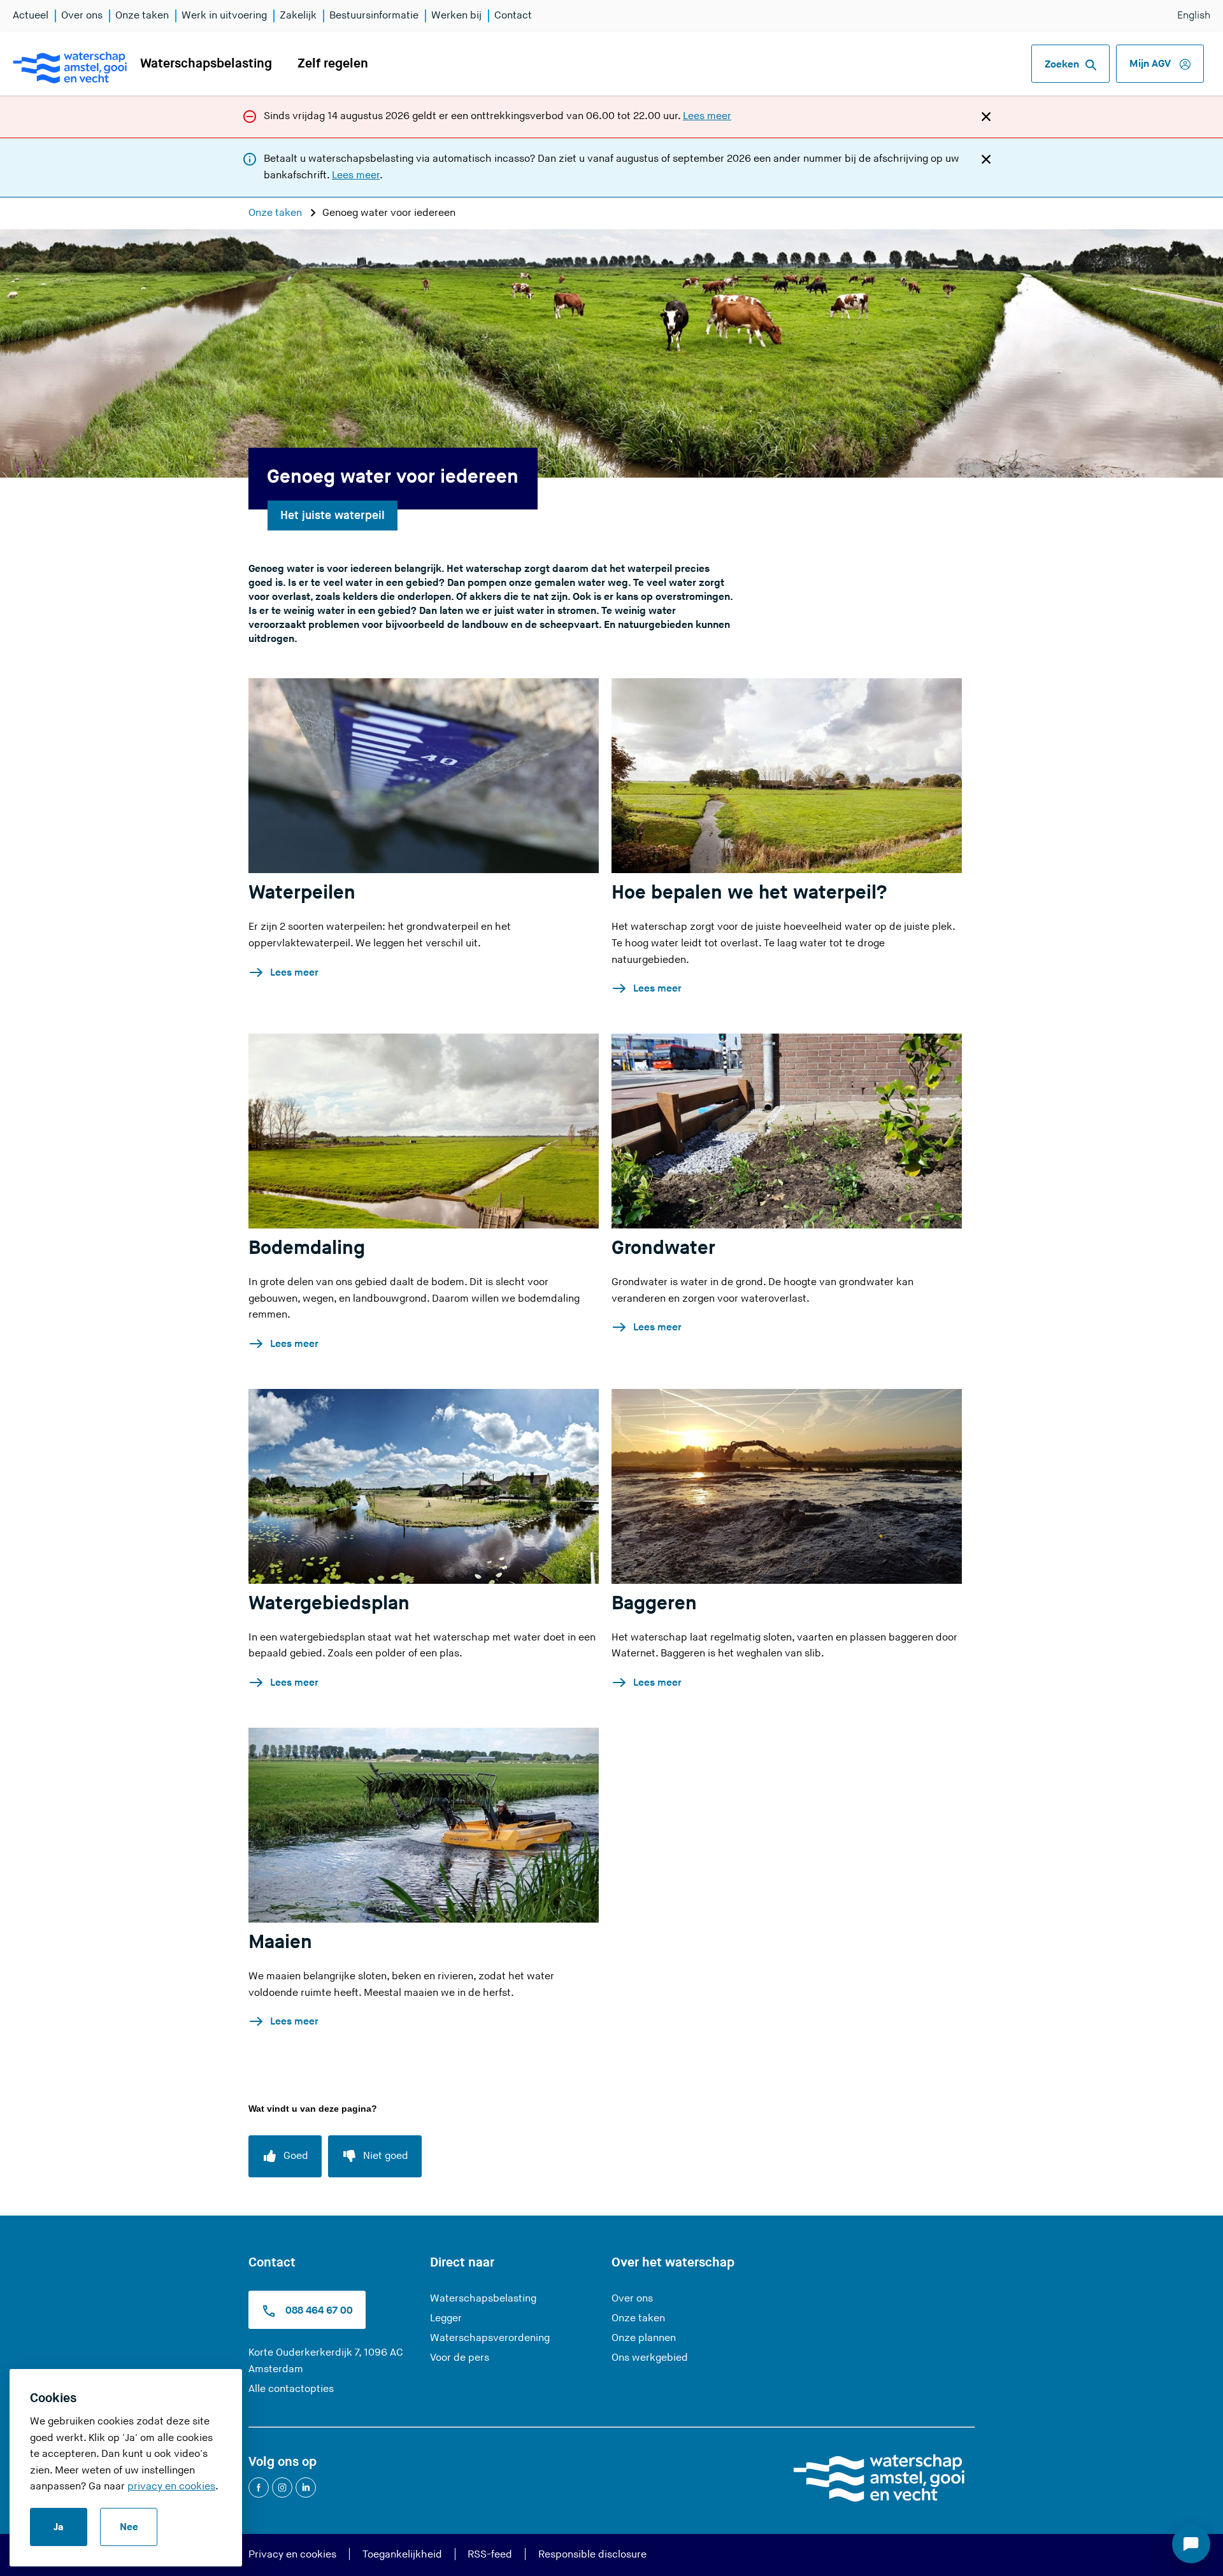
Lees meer (707, 116)
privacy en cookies (171, 2487)
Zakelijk (298, 16)
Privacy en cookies (292, 2555)
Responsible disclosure (592, 2555)
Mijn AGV (1151, 64)
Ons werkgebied (650, 2358)
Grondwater (663, 1248)
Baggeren (654, 1604)
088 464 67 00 (318, 2311)
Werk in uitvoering (224, 16)
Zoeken (1062, 65)
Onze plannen (644, 2338)
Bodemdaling (307, 1248)
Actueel (31, 16)
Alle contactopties (291, 2389)
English (1194, 16)
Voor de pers (460, 2358)
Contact (513, 16)
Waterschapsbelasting (206, 64)
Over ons (82, 16)
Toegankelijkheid (402, 2555)
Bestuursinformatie (374, 16)
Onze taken (142, 16)
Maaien (280, 1942)
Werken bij (456, 16)
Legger (446, 2318)
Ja (59, 2527)
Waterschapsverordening (490, 2338)
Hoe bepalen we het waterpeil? (749, 893)
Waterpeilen (302, 893)
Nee (129, 2527)
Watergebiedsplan (329, 1604)
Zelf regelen (333, 64)
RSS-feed (490, 2555)
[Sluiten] (986, 116)
